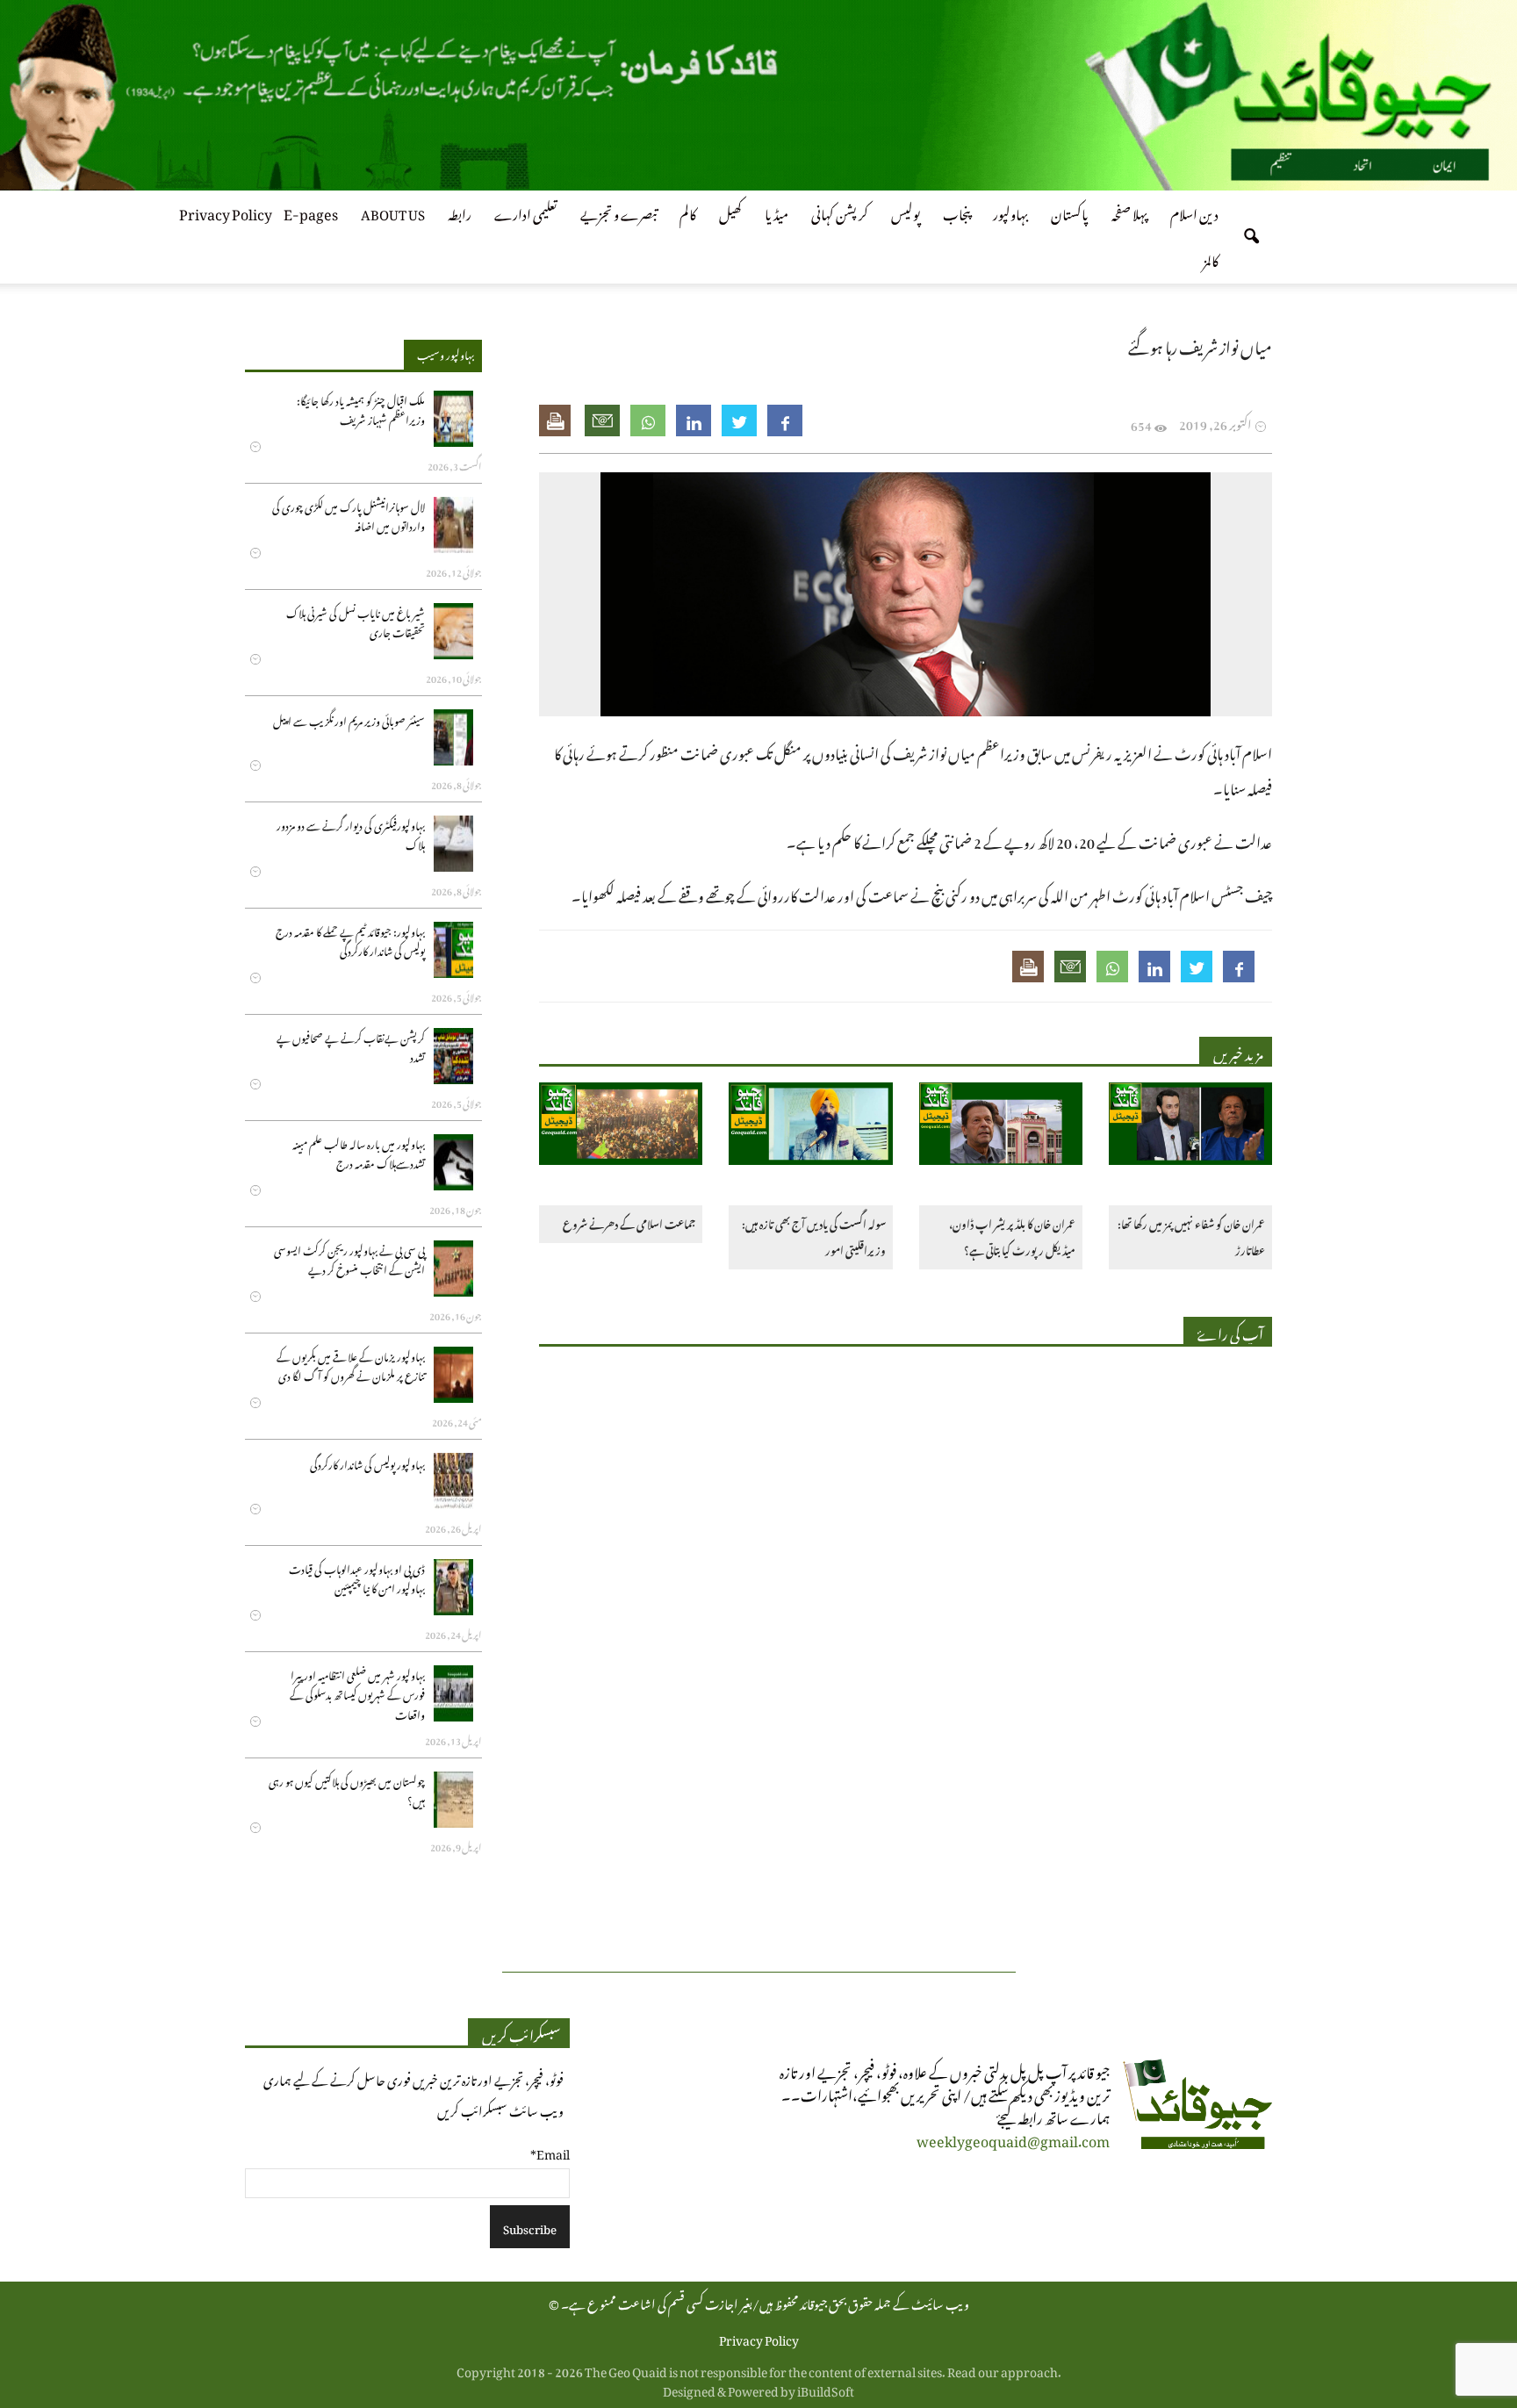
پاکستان (1070, 212)
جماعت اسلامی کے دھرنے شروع (629, 1222)
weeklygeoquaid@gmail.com (1013, 2138)
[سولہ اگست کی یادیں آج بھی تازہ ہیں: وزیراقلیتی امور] (810, 1127)
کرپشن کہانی (840, 212)
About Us (393, 212)
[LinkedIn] (694, 421)
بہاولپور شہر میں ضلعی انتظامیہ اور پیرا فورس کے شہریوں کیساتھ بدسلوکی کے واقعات (357, 1693)
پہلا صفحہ (1129, 212)
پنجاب (956, 212)
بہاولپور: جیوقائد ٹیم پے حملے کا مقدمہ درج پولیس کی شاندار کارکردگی (350, 940)
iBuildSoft (826, 2388)
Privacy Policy (226, 212)
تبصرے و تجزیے (618, 212)
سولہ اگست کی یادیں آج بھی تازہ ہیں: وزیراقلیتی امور (813, 1235)
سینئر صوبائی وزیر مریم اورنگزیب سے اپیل (349, 719)
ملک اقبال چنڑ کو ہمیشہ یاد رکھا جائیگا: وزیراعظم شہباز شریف (361, 409)
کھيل (730, 212)
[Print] (557, 421)
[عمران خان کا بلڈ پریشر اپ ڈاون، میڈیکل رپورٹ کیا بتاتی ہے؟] (1001, 1127)
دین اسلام (1194, 212)
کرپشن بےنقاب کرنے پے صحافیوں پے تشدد (351, 1046)
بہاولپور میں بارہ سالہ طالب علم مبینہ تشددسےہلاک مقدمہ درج (359, 1152)
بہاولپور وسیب (446, 353)
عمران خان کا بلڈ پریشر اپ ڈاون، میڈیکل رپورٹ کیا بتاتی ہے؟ (1012, 1235)
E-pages (311, 212)
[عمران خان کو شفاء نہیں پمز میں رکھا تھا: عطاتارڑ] (1190, 1127)
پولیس (906, 212)
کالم (688, 212)
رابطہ (460, 212)
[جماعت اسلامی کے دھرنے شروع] (621, 1127)
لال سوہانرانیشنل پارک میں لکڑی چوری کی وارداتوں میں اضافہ (349, 515)
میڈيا (776, 212)
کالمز (1211, 258)
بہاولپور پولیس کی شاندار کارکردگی (367, 1463)
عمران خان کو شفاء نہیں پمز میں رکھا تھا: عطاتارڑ (1191, 1235)
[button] (1251, 237)
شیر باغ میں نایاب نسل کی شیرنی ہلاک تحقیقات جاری (356, 621)
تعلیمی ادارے (526, 212)
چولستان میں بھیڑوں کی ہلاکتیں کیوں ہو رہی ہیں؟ (347, 1790)
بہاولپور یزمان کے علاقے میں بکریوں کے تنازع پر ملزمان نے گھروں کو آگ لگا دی (351, 1365)
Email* (550, 2151)
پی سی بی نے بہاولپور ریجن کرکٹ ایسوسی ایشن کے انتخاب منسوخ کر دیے (349, 1258)
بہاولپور (1010, 212)
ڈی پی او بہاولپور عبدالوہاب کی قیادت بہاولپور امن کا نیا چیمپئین (357, 1577)
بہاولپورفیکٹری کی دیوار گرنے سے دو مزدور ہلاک (351, 834)
